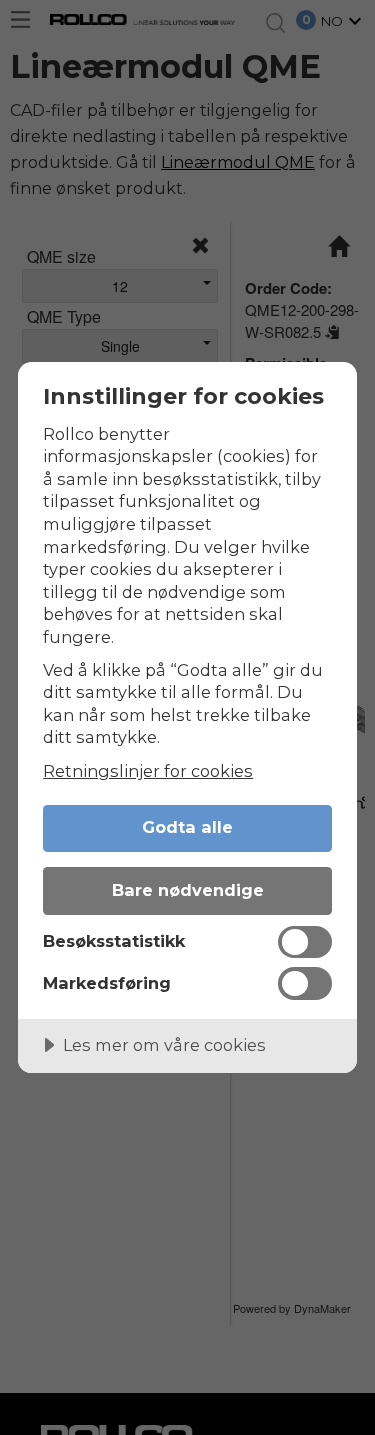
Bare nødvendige (188, 890)
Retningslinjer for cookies (148, 771)
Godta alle (187, 827)
